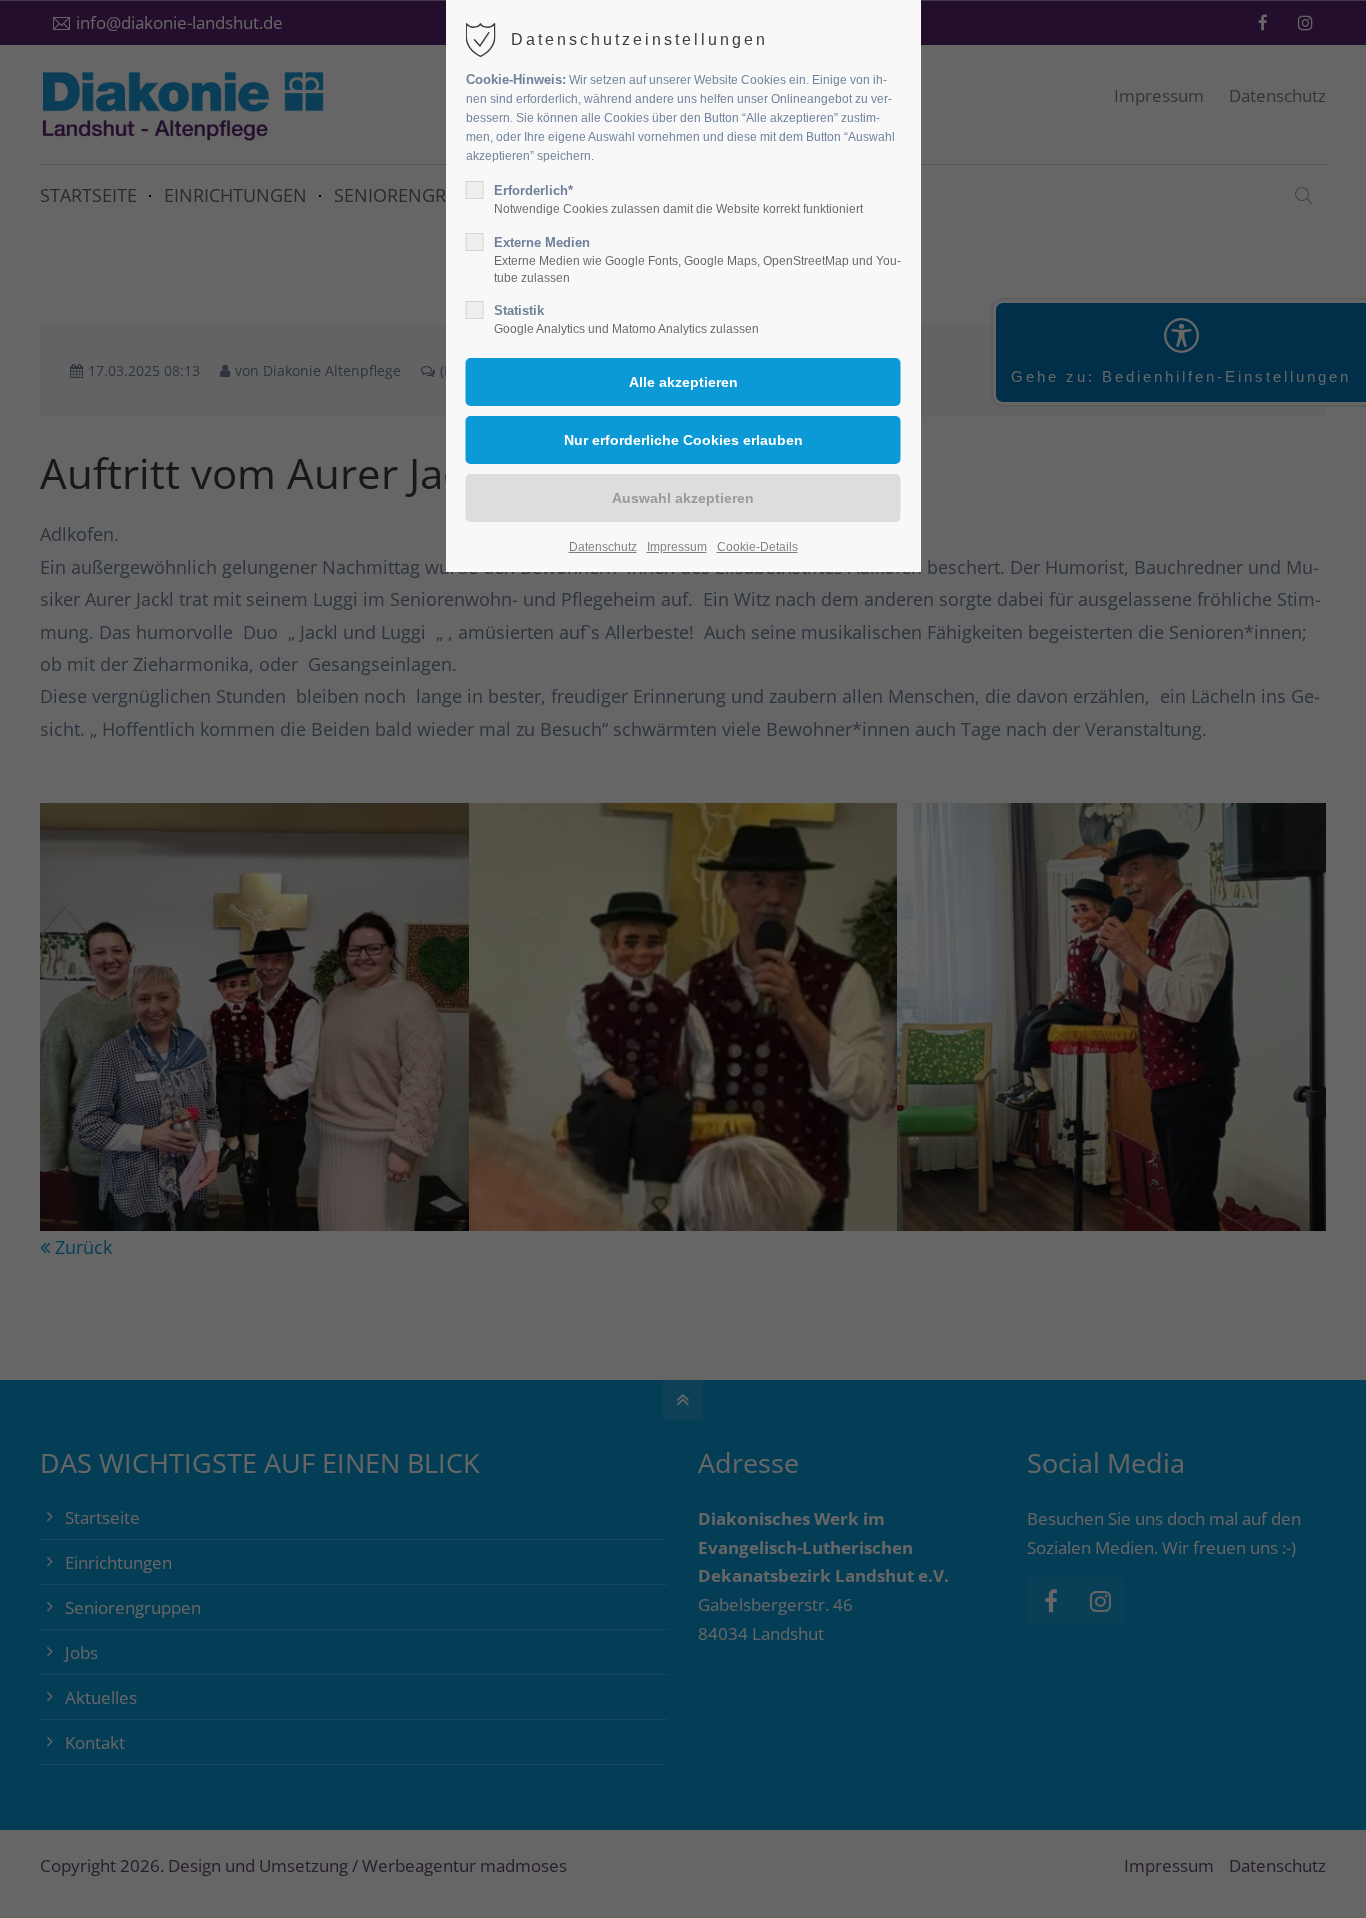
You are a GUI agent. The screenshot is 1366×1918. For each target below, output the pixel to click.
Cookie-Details (757, 547)
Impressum (677, 547)
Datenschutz (603, 547)
